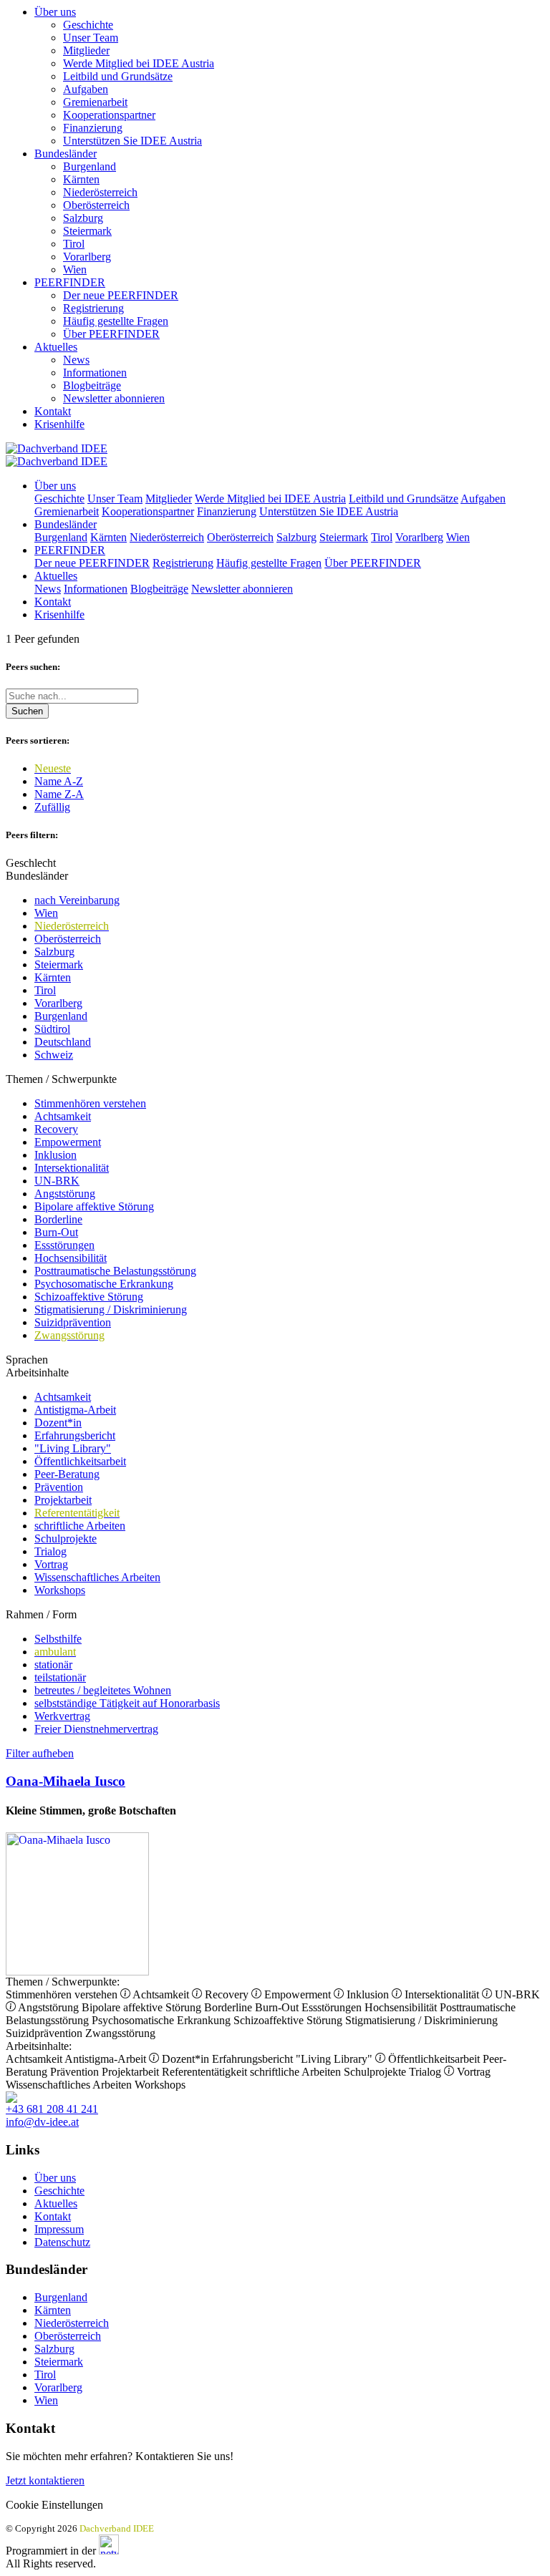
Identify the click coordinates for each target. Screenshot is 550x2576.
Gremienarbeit (95, 102)
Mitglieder (86, 50)
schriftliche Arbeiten (80, 1526)
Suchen (27, 711)
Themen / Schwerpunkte (61, 1079)
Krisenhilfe (59, 424)
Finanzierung (93, 128)
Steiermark (87, 231)
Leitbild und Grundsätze (118, 76)
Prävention (59, 1487)
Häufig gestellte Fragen (116, 321)
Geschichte (88, 25)
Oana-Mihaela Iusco (66, 1781)
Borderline (58, 1219)
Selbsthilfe (58, 1639)
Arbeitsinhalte (37, 1372)
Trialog (50, 1551)
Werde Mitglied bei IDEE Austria (139, 63)
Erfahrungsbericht (75, 1435)
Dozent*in (58, 1423)
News (76, 360)
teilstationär (60, 1677)
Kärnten (81, 179)
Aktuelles (56, 347)
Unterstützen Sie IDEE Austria (132, 141)
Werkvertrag (62, 1716)
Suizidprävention (73, 1322)
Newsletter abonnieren (114, 398)
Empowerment (68, 1142)
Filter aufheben (40, 1753)
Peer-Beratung (67, 1474)
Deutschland (63, 1042)
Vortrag (51, 1564)
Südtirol (52, 1029)
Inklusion (56, 1155)
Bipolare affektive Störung (94, 1206)
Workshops (60, 1590)
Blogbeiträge (92, 385)
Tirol (74, 244)
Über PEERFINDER (111, 334)
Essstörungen (64, 1245)
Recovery (56, 1129)
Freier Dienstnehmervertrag (96, 1729)
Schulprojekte (66, 1539)
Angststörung (65, 1194)
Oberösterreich (96, 205)
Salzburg (83, 218)
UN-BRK (57, 1181)
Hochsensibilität (71, 1258)
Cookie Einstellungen (54, 2505)
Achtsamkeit (63, 1116)
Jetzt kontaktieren (45, 2480)
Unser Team (91, 38)
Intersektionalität (72, 1168)
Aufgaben (86, 89)
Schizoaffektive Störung (89, 1297)
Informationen (95, 373)
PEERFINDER (70, 282)
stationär (53, 1664)
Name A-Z (59, 781)
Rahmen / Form (41, 1614)
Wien (75, 269)
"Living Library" (73, 1448)
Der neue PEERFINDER (121, 295)
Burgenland (90, 166)
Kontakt (53, 411)
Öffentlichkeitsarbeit (80, 1461)
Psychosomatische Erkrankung (104, 1284)
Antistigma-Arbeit (75, 1410)
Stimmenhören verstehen (90, 1103)
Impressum (59, 2229)
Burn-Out (56, 1232)
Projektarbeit (63, 1500)
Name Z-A (59, 794)
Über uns (55, 12)
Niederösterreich (100, 192)
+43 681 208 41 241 (52, 2109)
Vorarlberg (87, 257)
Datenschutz (62, 2242)
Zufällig (52, 807)
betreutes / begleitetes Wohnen (103, 1690)
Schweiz (54, 1055)
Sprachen (27, 1360)
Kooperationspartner (109, 115)
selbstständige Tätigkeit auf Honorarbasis (127, 1703)
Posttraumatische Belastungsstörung (115, 1271)
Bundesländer (66, 154)
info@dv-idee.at (42, 2122)
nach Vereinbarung (77, 900)
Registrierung (93, 308)
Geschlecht (31, 863)
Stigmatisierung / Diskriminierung (111, 1309)
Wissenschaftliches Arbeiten (97, 1577)
